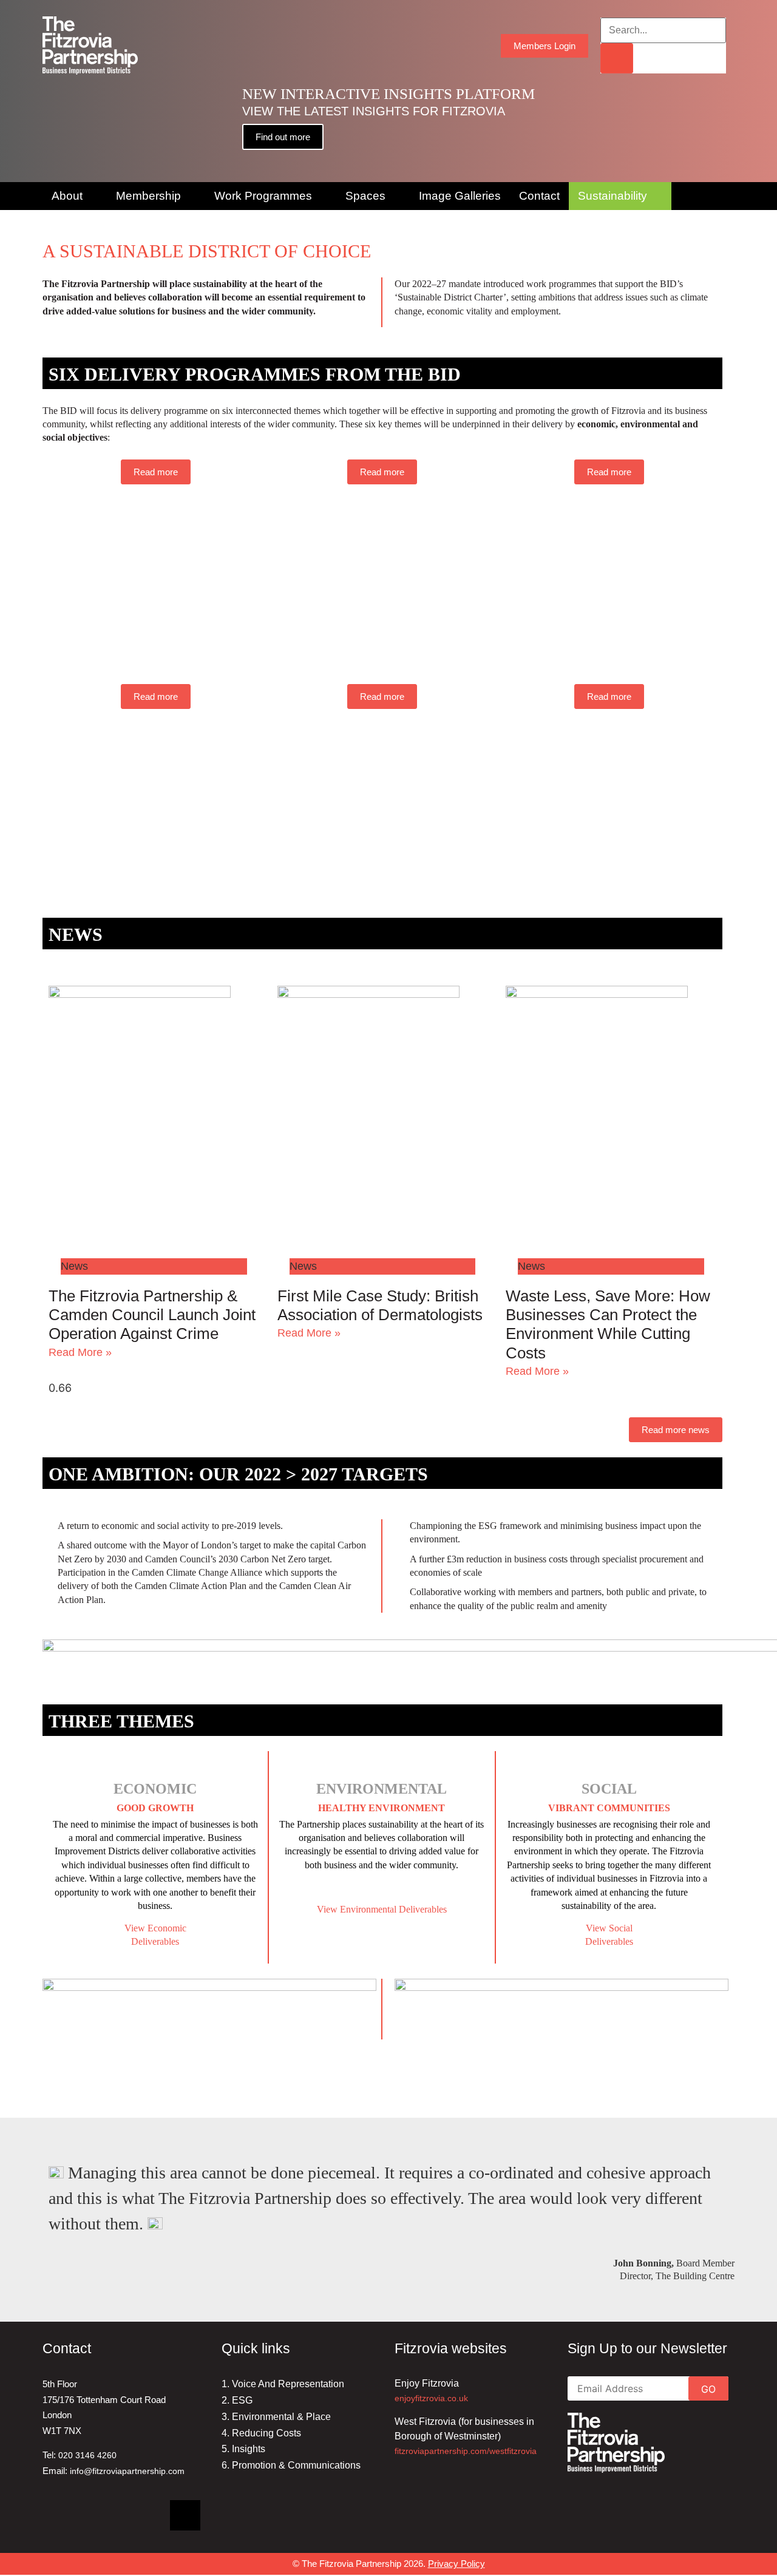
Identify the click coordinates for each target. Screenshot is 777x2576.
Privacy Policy (456, 2564)
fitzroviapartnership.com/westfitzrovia (466, 2451)
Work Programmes (263, 196)
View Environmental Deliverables (382, 1909)
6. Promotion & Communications (291, 2465)
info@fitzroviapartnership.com (127, 2471)
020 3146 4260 (87, 2455)
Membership (148, 196)
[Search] (617, 58)
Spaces (365, 196)
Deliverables (609, 1941)
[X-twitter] (185, 2515)
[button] (12, 91)
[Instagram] (143, 2515)
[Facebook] (100, 2515)
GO (708, 2389)
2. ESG (237, 2400)
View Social (609, 1928)
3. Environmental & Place (276, 2417)
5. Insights (243, 2449)
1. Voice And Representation (283, 2384)
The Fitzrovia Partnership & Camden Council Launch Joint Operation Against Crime (152, 1315)
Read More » (80, 1352)
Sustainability (612, 196)
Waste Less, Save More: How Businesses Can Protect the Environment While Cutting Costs (608, 1324)
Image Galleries (460, 196)
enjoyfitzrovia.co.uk (431, 2398)
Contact (539, 196)
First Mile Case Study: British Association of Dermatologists (380, 1305)
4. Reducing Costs (261, 2433)
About (67, 196)
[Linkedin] (58, 2515)
